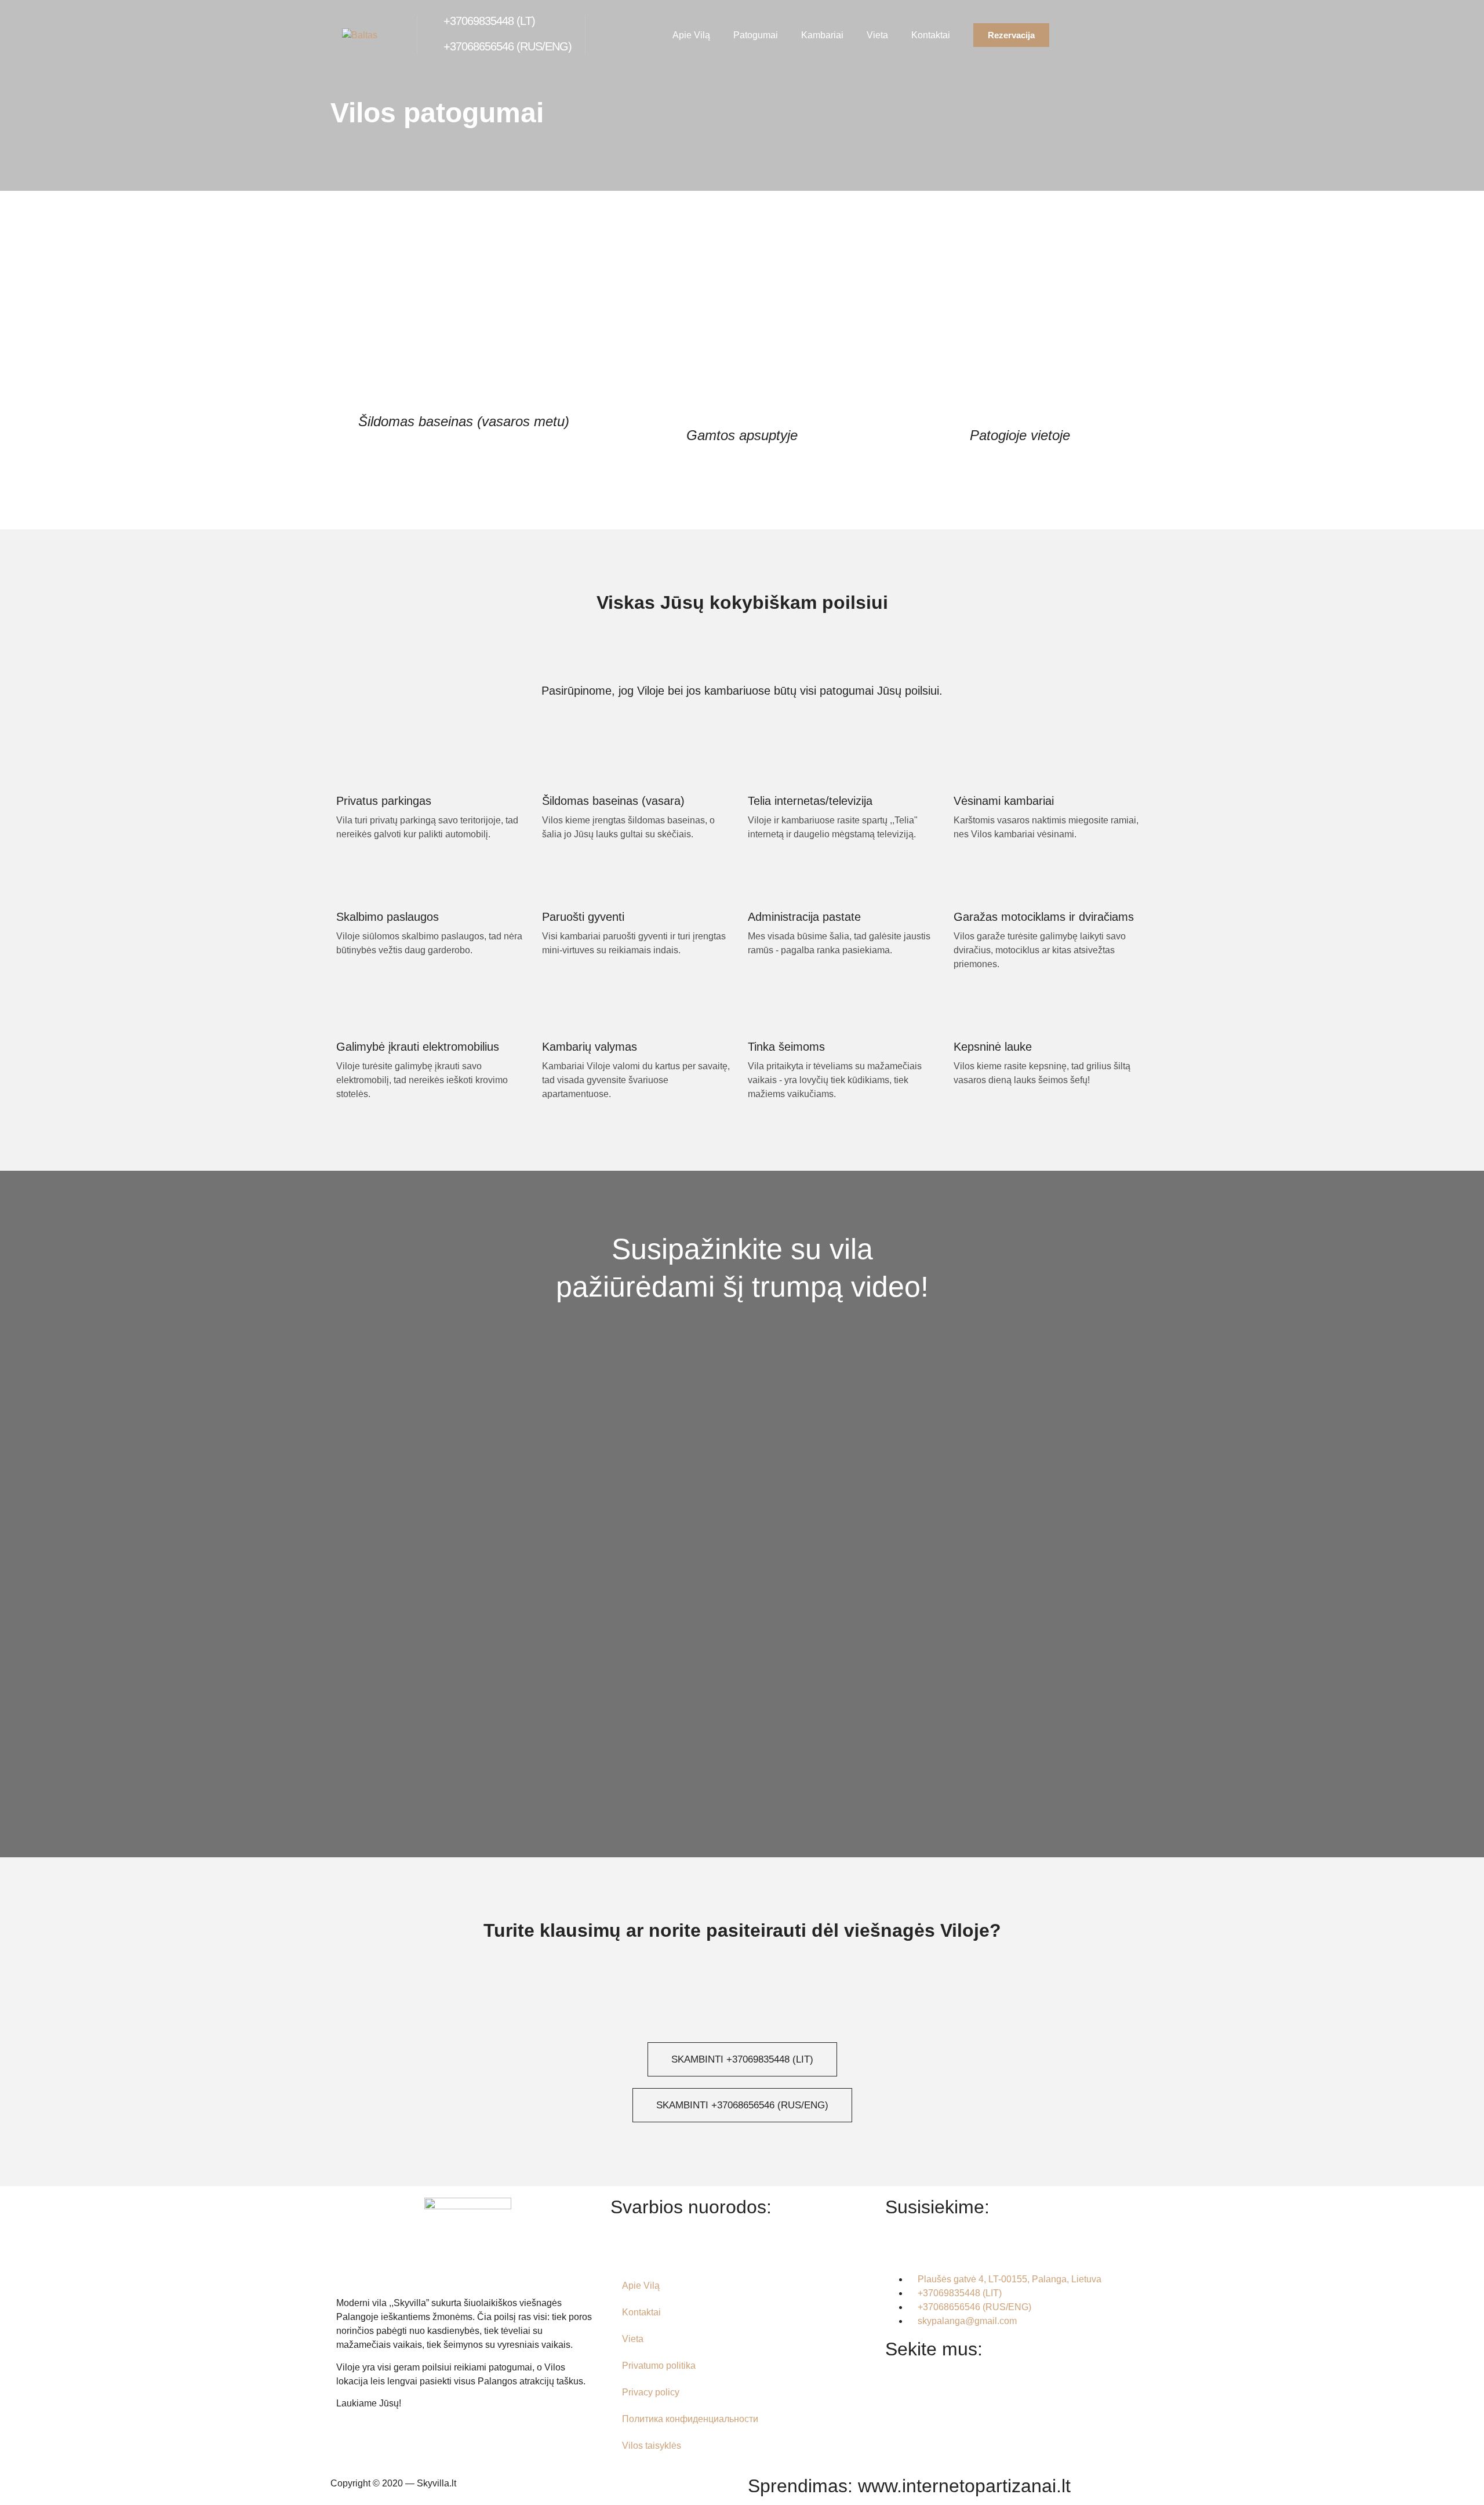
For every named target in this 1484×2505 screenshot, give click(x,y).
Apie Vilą (691, 35)
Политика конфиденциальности (690, 2419)
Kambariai (822, 35)
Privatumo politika (659, 2366)
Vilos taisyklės (652, 2446)
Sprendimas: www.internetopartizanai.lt (909, 2486)
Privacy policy (651, 2392)
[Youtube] (1031, 2429)
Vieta (877, 35)
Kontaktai (931, 35)
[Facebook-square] (900, 2429)
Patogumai (756, 35)
